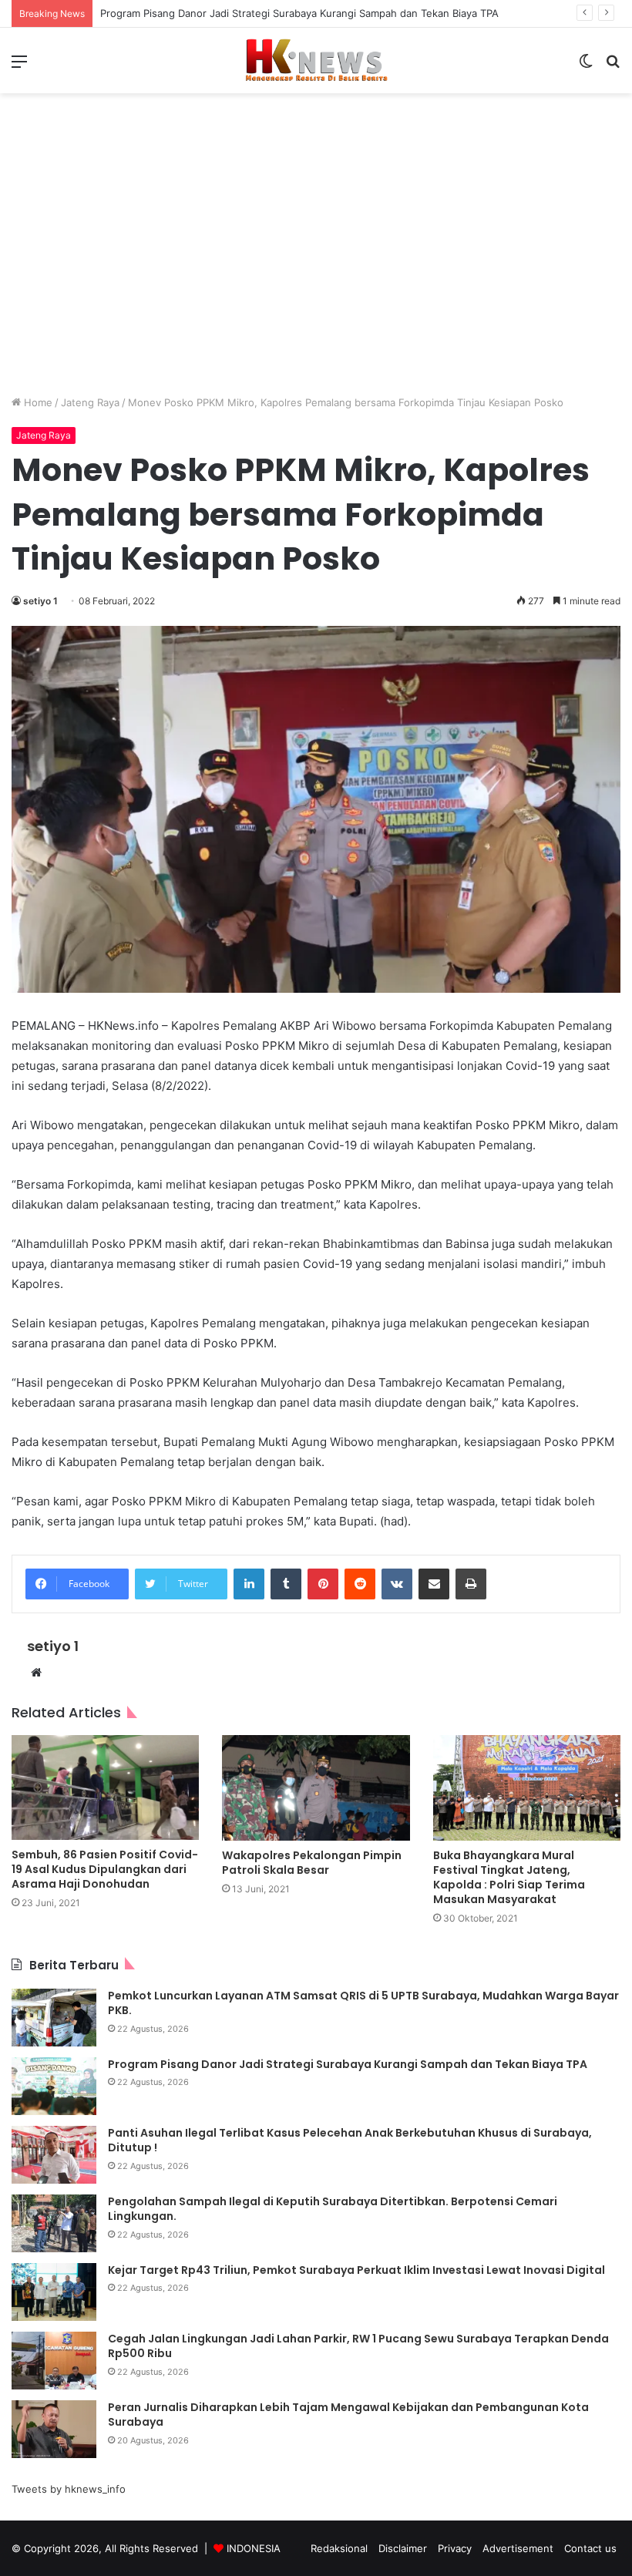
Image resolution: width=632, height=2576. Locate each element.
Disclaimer (403, 2548)
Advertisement (518, 2548)
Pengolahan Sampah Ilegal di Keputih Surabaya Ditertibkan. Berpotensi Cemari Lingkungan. (333, 2209)
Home (37, 402)
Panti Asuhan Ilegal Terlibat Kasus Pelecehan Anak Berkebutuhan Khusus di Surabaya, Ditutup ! (350, 2141)
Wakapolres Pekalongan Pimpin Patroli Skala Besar (312, 1863)
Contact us (590, 2548)
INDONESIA (254, 2548)
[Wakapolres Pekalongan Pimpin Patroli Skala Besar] (316, 1788)
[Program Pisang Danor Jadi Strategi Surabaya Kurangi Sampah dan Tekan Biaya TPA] (54, 2086)
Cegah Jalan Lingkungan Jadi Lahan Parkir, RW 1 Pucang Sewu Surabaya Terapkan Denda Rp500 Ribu (358, 2346)
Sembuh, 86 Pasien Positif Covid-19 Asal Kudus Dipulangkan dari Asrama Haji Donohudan (105, 1869)
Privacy (455, 2548)
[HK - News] (316, 61)
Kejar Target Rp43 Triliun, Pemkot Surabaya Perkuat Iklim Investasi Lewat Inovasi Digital (356, 2270)
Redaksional (339, 2548)
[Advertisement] (316, 256)
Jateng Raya (90, 402)
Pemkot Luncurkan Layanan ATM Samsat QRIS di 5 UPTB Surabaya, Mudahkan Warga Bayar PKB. (363, 2003)
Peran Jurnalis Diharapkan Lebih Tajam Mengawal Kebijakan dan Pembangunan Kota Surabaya (348, 2415)
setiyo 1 (40, 601)
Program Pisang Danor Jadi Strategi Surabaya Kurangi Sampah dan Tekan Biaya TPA (348, 2064)
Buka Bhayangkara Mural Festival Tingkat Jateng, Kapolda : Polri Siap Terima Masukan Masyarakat (509, 1877)
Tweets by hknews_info (69, 2489)
